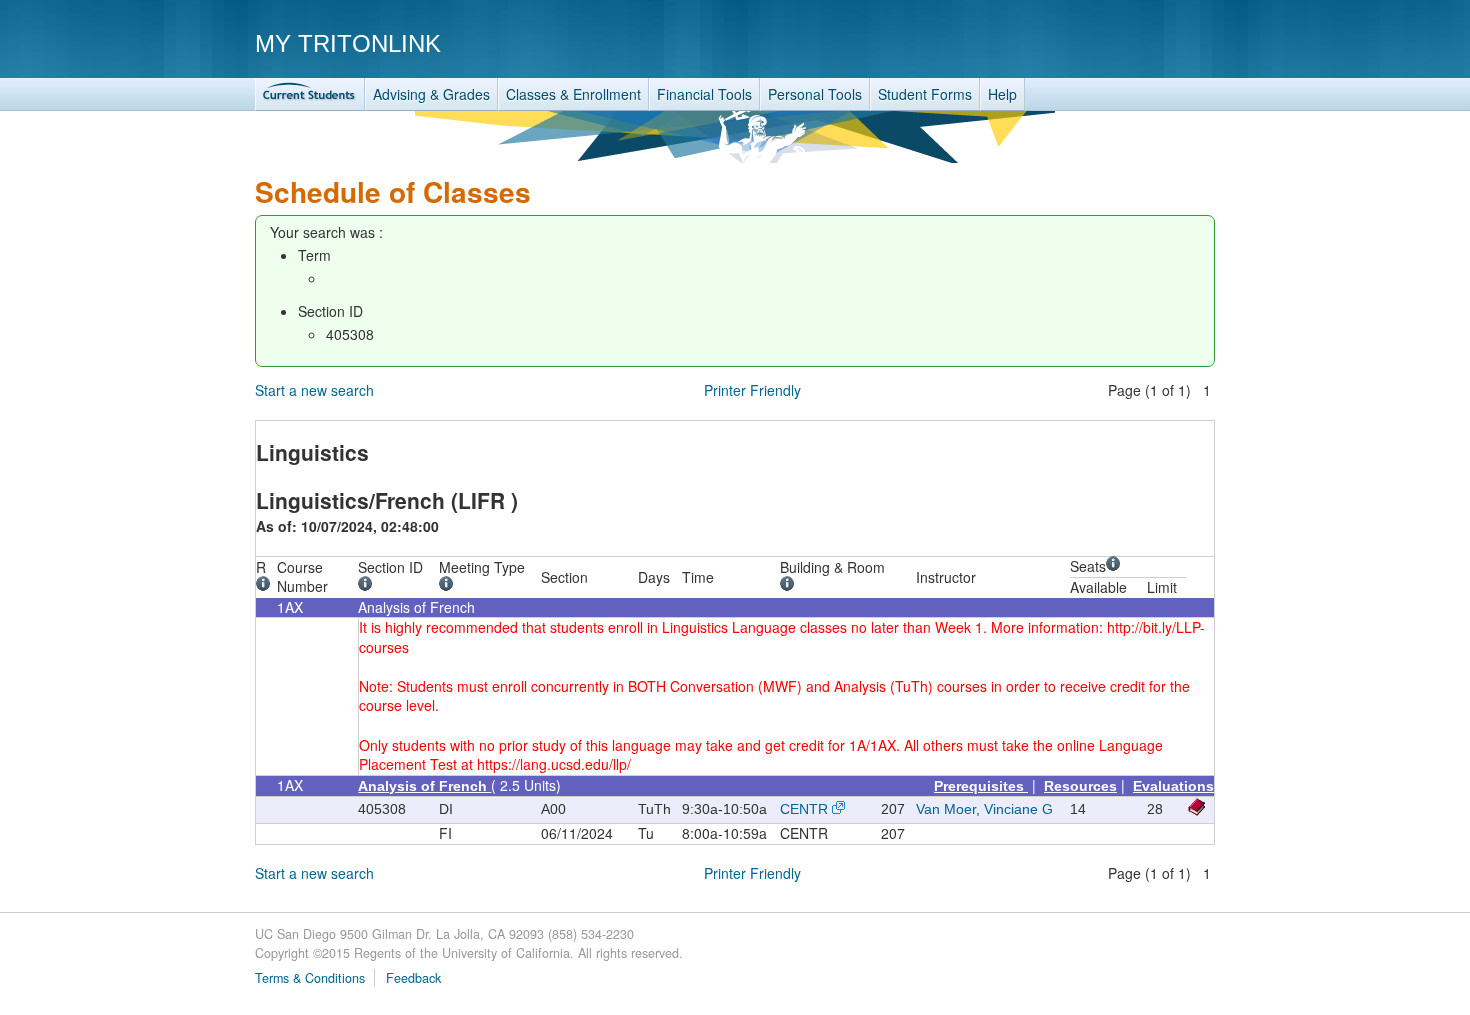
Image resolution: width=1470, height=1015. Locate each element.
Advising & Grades (431, 94)
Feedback (413, 978)
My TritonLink (348, 43)
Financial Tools (704, 94)
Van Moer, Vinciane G (984, 809)
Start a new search (314, 390)
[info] (266, 586)
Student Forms (925, 94)
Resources (1080, 786)
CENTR (804, 809)
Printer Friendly (752, 390)
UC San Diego (1100, 42)
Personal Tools (815, 94)
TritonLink (310, 94)
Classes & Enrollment (573, 94)
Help (1002, 94)
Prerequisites (981, 786)
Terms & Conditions (310, 978)
